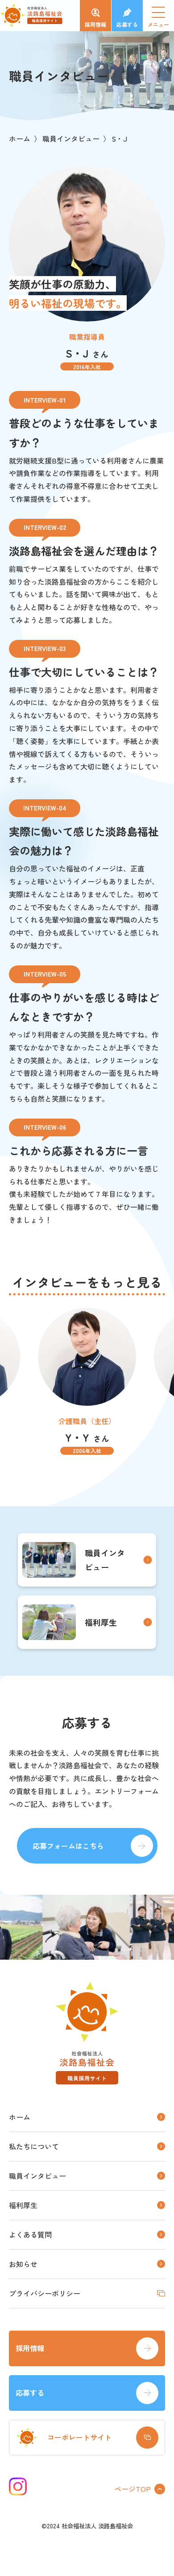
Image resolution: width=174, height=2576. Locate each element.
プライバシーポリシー (45, 2293)
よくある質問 (30, 2234)
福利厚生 (101, 1622)
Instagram (18, 2486)
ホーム (20, 138)
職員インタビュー (71, 138)
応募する (127, 24)
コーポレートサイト (79, 2437)
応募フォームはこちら (68, 1846)
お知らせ (23, 2264)
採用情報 (95, 24)
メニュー (161, 20)
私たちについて (34, 2146)
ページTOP (133, 2489)
